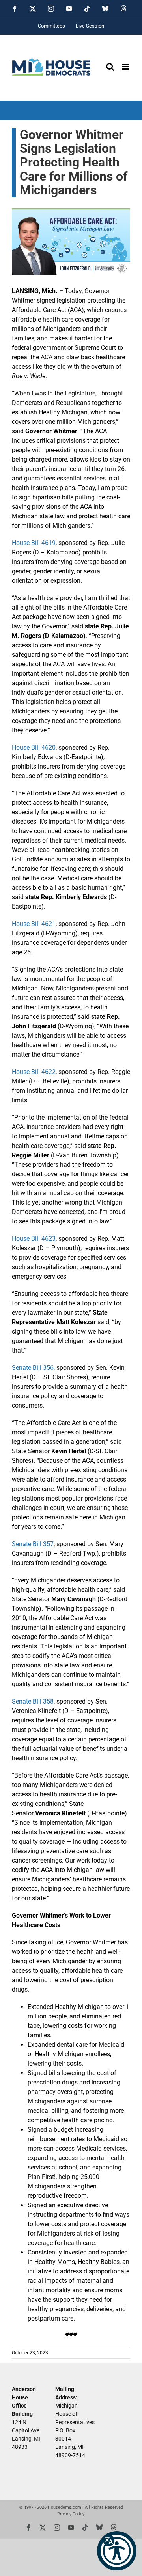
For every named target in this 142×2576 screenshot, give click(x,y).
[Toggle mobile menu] (126, 67)
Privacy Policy (71, 2514)
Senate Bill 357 (33, 1544)
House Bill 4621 (34, 924)
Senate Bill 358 (33, 1701)
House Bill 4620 (34, 747)
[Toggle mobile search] (110, 67)
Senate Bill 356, (33, 1368)
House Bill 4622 (34, 1072)
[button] (117, 2551)
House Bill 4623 (34, 1239)
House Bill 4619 (34, 543)
